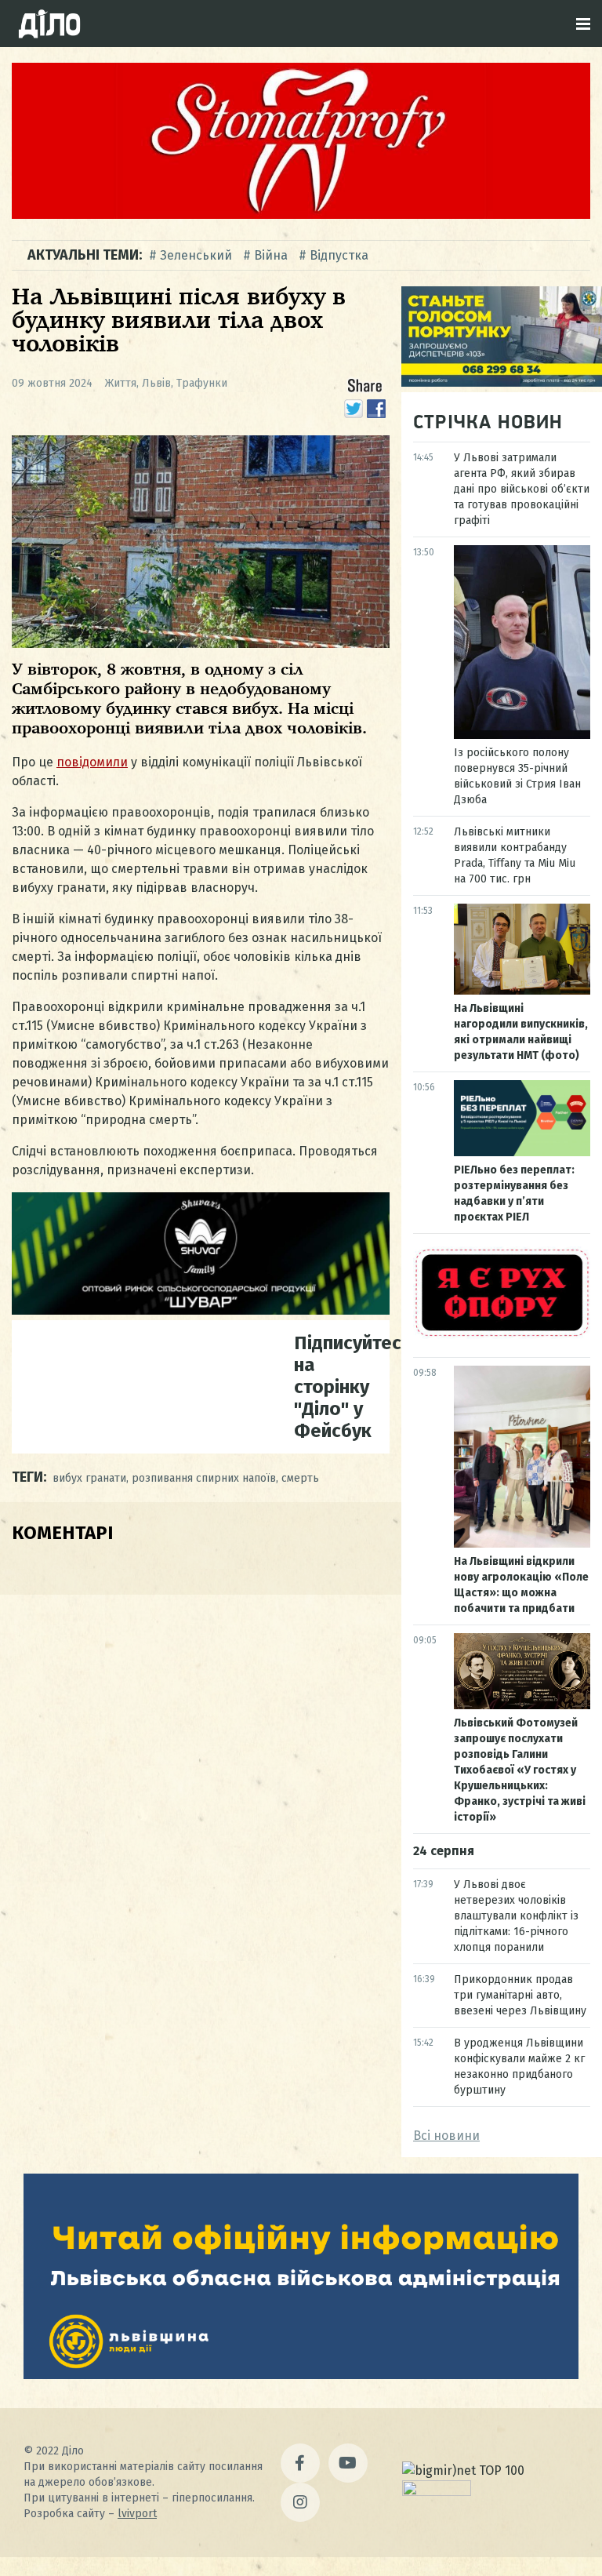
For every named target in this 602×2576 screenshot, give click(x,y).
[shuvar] (201, 1310)
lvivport (137, 2514)
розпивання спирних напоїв (204, 1478)
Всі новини (446, 2136)
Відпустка (339, 255)
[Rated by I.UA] (437, 2492)
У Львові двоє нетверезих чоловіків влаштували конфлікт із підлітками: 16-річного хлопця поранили (516, 1916)
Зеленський (196, 255)
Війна (271, 255)
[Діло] (49, 24)
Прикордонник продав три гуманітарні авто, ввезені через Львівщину (520, 1995)
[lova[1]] (301, 2375)
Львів (156, 383)
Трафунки (202, 383)
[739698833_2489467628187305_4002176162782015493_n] (301, 215)
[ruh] (502, 1335)
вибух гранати (89, 1478)
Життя (121, 383)
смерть (300, 1478)
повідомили (92, 762)
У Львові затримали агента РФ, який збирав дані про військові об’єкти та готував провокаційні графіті (522, 489)
